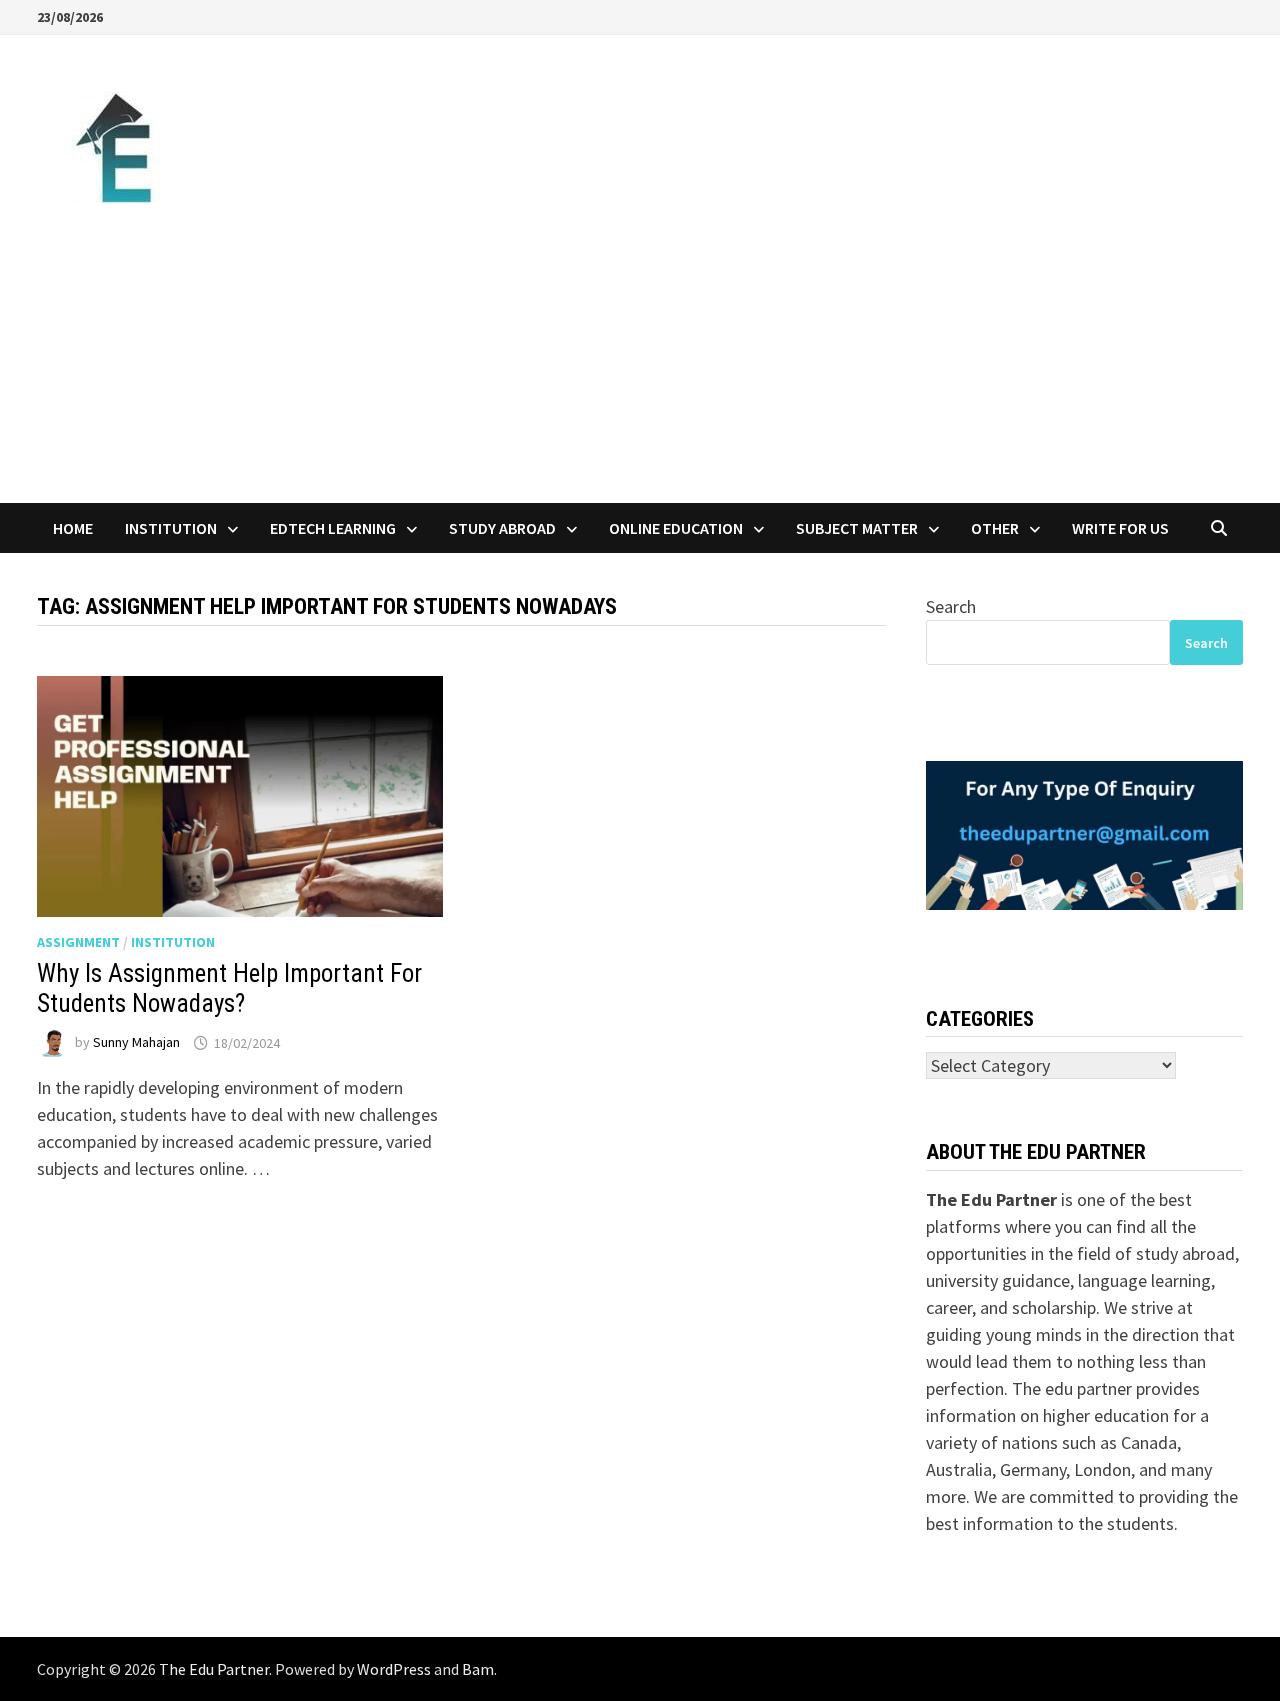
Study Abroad (502, 528)
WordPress (394, 1669)
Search (951, 606)
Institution (171, 528)
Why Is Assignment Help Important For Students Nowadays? (229, 988)
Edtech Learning (333, 528)
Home (73, 528)
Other (995, 528)
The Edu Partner (214, 1669)
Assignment (78, 942)
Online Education (676, 528)
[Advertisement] (640, 353)
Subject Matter (857, 528)
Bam (478, 1669)
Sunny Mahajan (136, 1043)
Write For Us (1120, 528)
